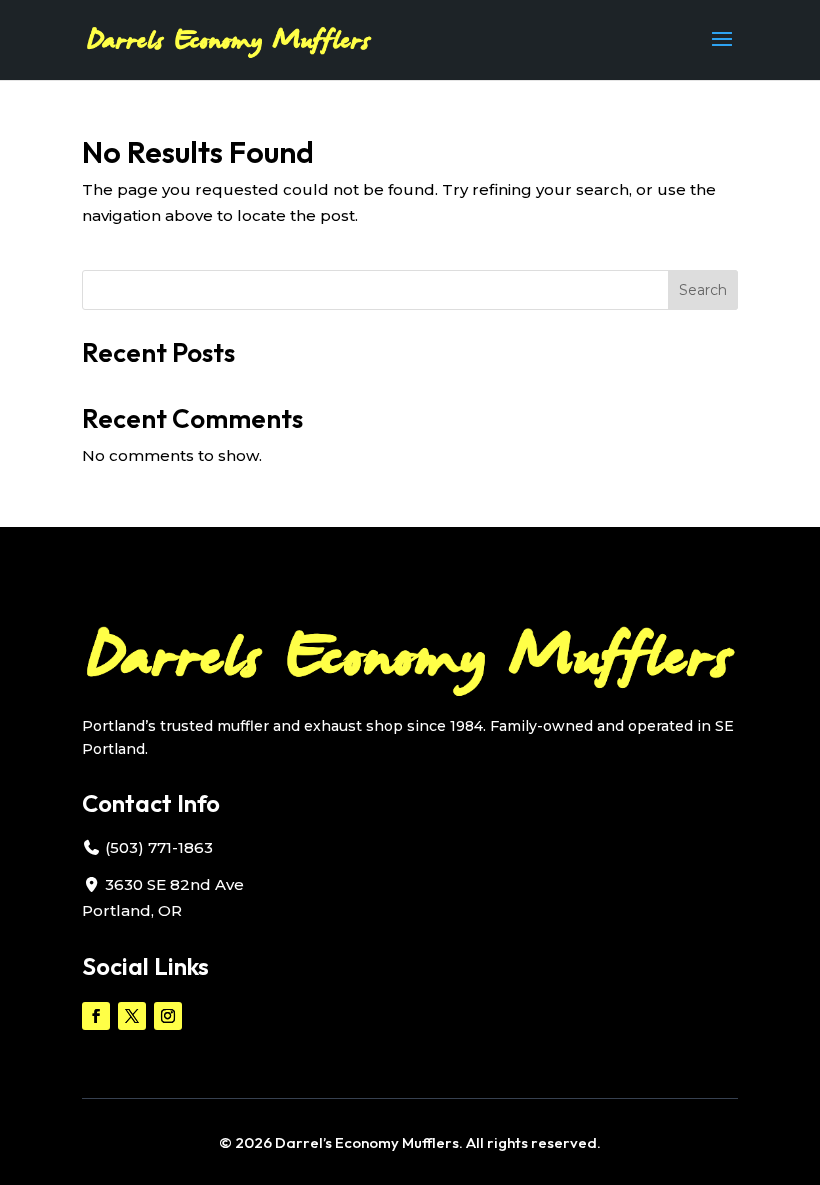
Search (703, 290)
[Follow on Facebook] (96, 1016)
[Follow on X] (132, 1016)
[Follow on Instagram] (168, 1016)
